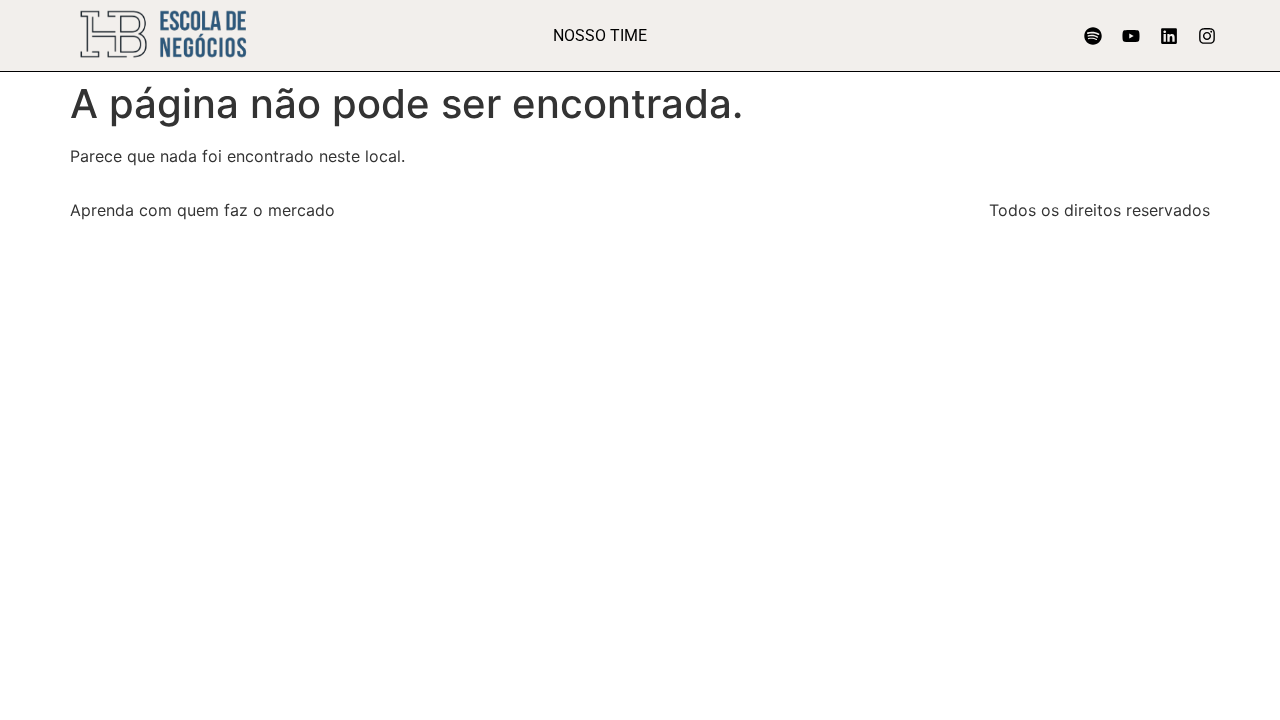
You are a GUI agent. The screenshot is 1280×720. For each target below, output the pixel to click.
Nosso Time (600, 35)
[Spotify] (1093, 36)
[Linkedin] (1169, 36)
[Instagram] (1207, 36)
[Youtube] (1131, 36)
